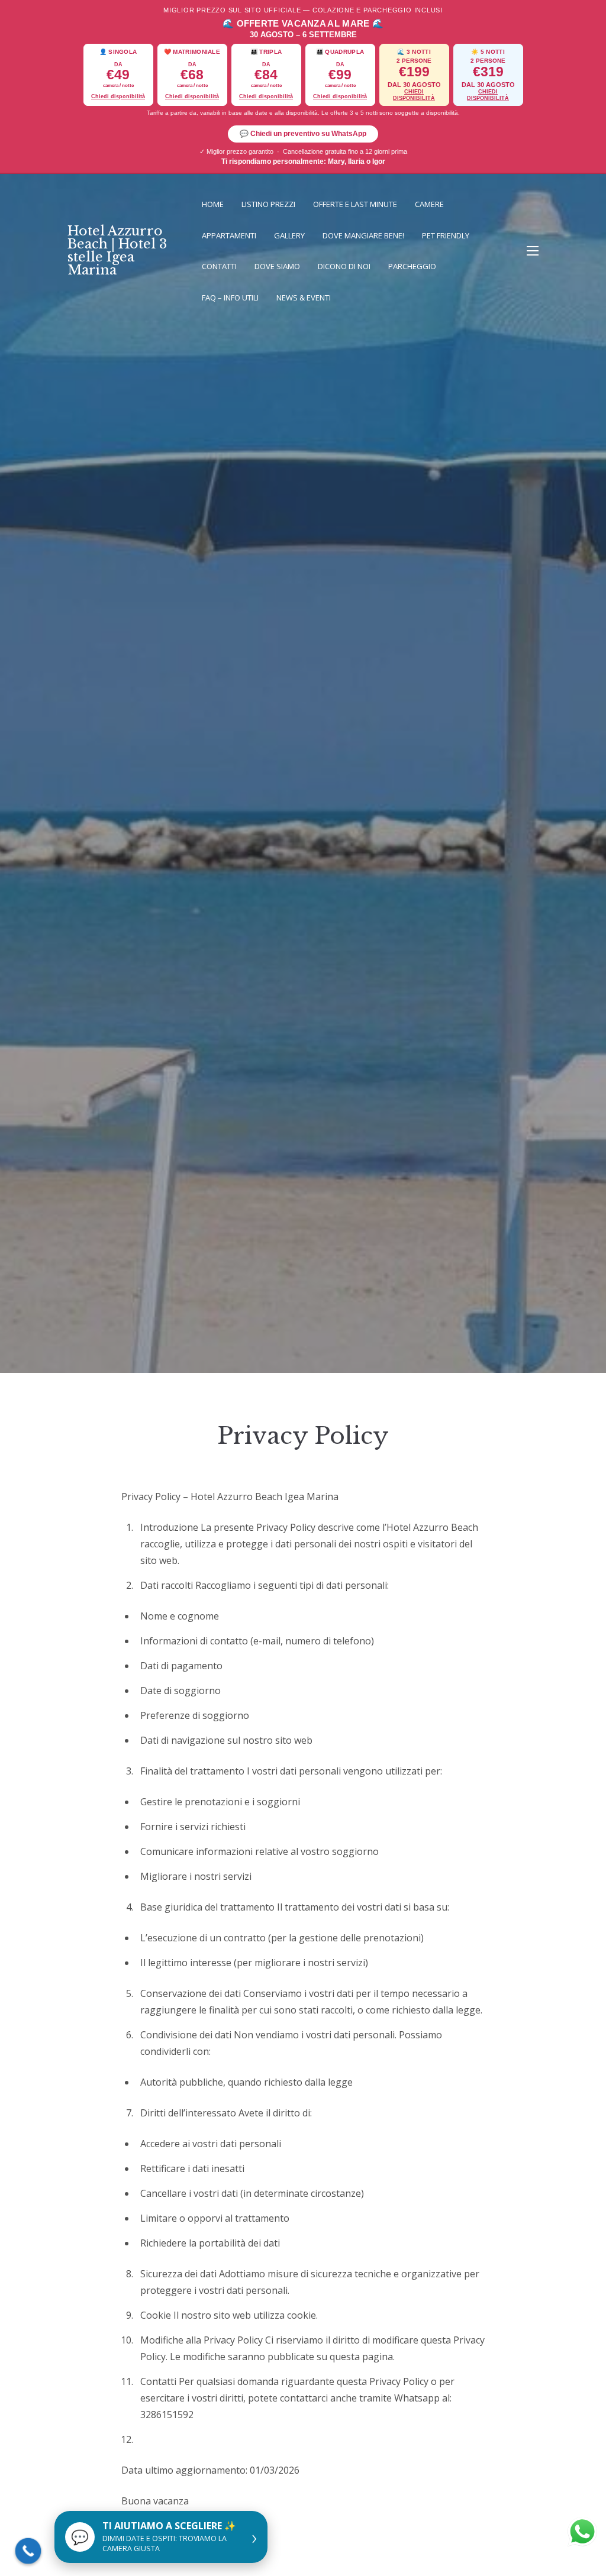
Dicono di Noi (344, 266)
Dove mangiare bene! (363, 235)
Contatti (219, 266)
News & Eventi (304, 298)
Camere (429, 204)
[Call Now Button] (28, 2551)
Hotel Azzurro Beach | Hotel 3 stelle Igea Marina (117, 251)
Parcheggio (412, 266)
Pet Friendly (446, 235)
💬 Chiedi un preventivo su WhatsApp (303, 134)
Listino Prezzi (268, 204)
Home (213, 204)
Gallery (289, 235)
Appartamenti (229, 235)
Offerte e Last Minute (355, 204)
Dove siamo (277, 266)
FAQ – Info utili (230, 298)
